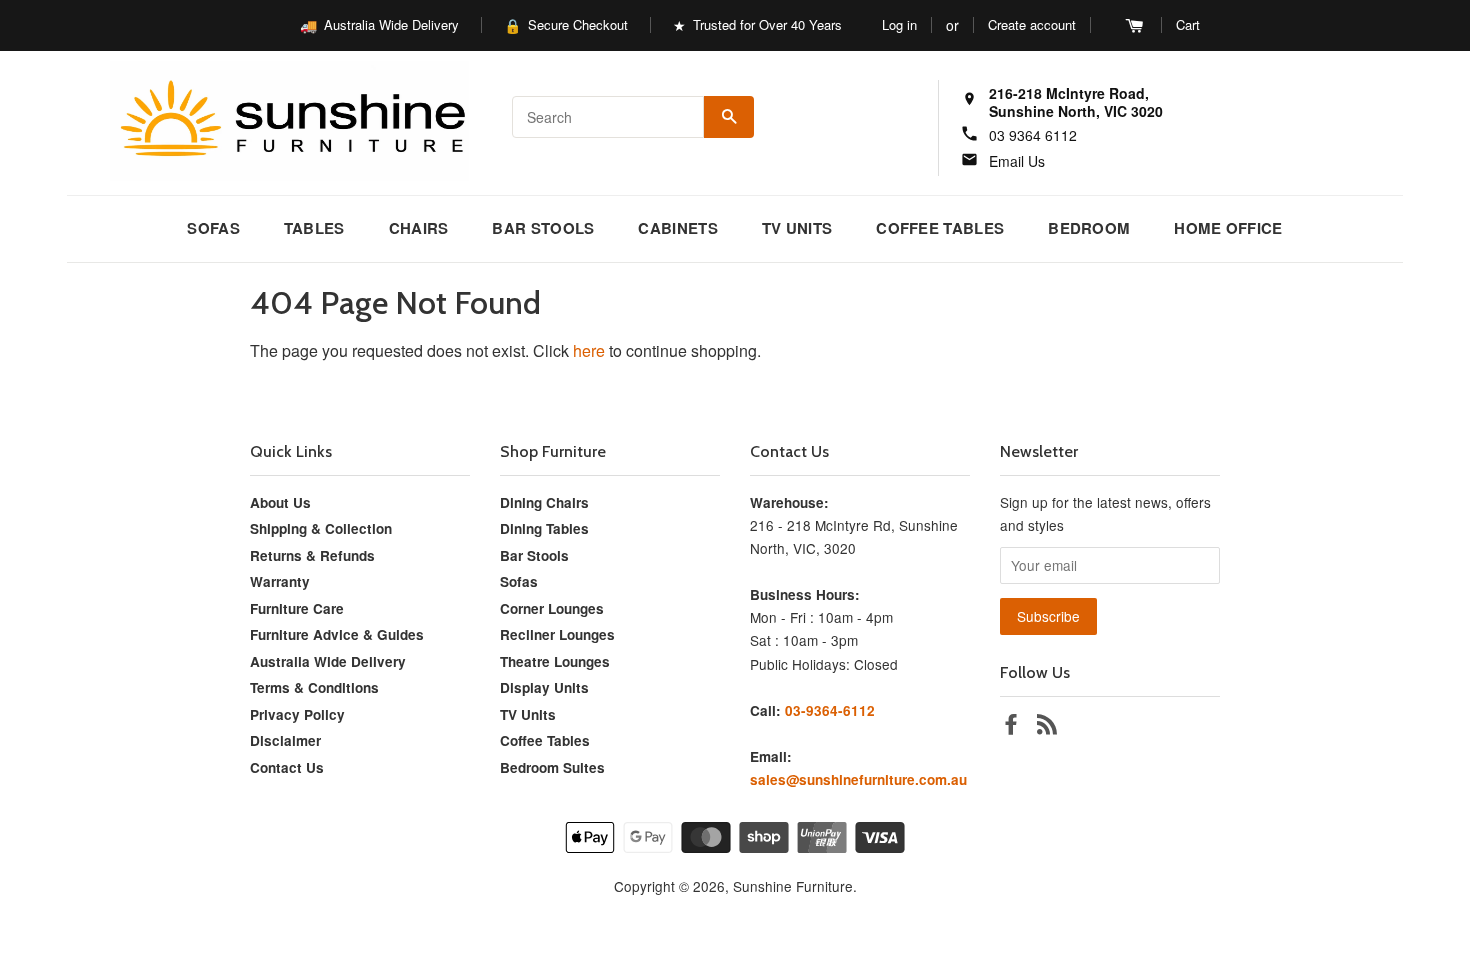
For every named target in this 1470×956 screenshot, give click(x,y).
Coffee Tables (940, 228)
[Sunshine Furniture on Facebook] (1011, 727)
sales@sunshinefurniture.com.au (858, 779)
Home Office (1228, 228)
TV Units (797, 228)
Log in (899, 24)
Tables (314, 228)
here (589, 350)
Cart (1188, 24)
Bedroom (1089, 228)
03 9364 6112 (1033, 135)
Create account (1032, 24)
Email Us (1017, 161)
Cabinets (677, 228)
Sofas (213, 228)
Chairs (419, 228)
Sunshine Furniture (793, 886)
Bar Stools (543, 228)
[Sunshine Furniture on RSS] (1047, 727)
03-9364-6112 (830, 710)
